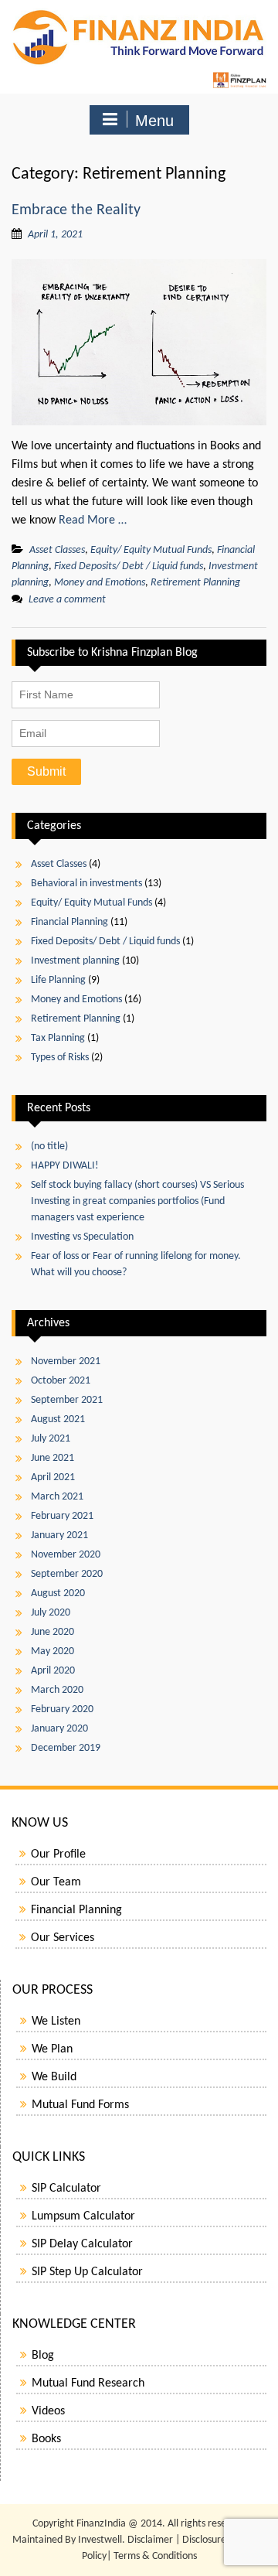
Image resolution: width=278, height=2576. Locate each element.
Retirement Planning (195, 583)
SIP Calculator (66, 2189)
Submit (46, 771)
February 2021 (62, 1516)
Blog (43, 2356)
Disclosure (204, 2540)
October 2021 (61, 1381)
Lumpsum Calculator (83, 2216)
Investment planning (75, 961)
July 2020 (51, 1613)
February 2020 (62, 1709)
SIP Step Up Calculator (87, 2272)
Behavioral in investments (86, 884)
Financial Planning (69, 922)
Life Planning (58, 980)
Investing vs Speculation (82, 1237)
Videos (48, 2411)
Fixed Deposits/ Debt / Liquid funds (129, 566)
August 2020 (58, 1593)
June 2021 (53, 1458)
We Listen (56, 2022)
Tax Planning (58, 1038)
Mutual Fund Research (88, 2383)
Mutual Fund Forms (80, 2105)
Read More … (93, 520)
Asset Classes (57, 550)
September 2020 (67, 1574)
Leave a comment (67, 600)
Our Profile (58, 1854)
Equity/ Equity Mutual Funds (151, 550)
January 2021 (59, 1535)
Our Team (56, 1882)
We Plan (52, 2049)
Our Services (63, 1938)
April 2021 (53, 1477)
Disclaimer (150, 2540)
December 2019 (66, 1748)
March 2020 (57, 1690)
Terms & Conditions (155, 2556)
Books (46, 2439)
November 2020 (66, 1555)
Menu (154, 121)
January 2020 (59, 1729)
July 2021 (51, 1439)
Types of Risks (60, 1058)
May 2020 (53, 1651)
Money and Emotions (100, 583)
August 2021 (58, 1419)
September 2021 (67, 1400)
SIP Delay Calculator (82, 2244)
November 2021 (66, 1361)
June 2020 (53, 1632)
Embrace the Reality (76, 210)
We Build (54, 2077)
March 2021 (57, 1497)
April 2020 (53, 1671)
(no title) (49, 1146)
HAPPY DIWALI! (65, 1166)
